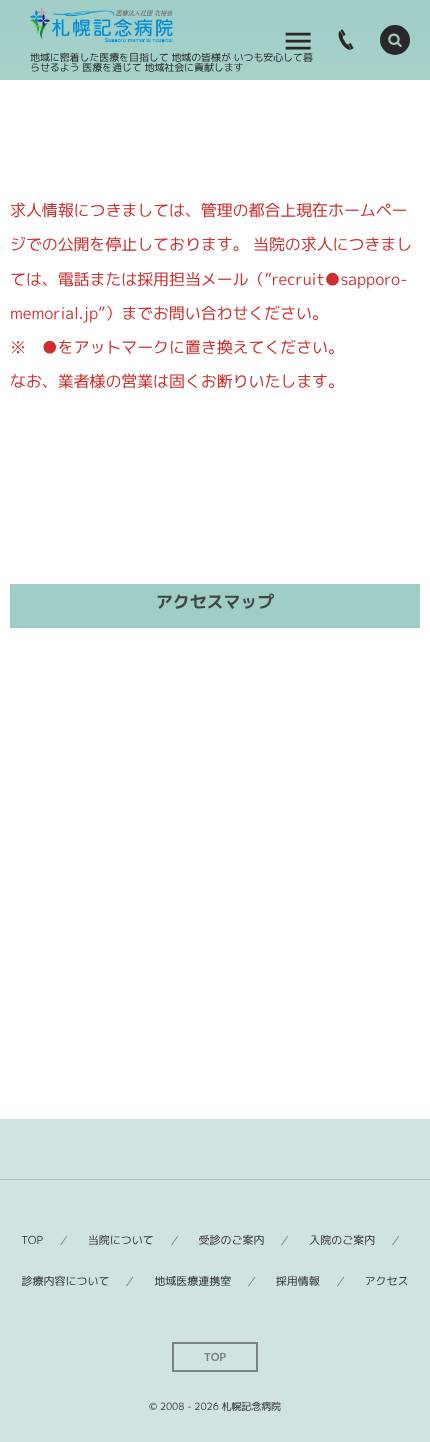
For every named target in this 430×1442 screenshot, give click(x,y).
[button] (395, 40)
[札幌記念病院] (101, 25)
